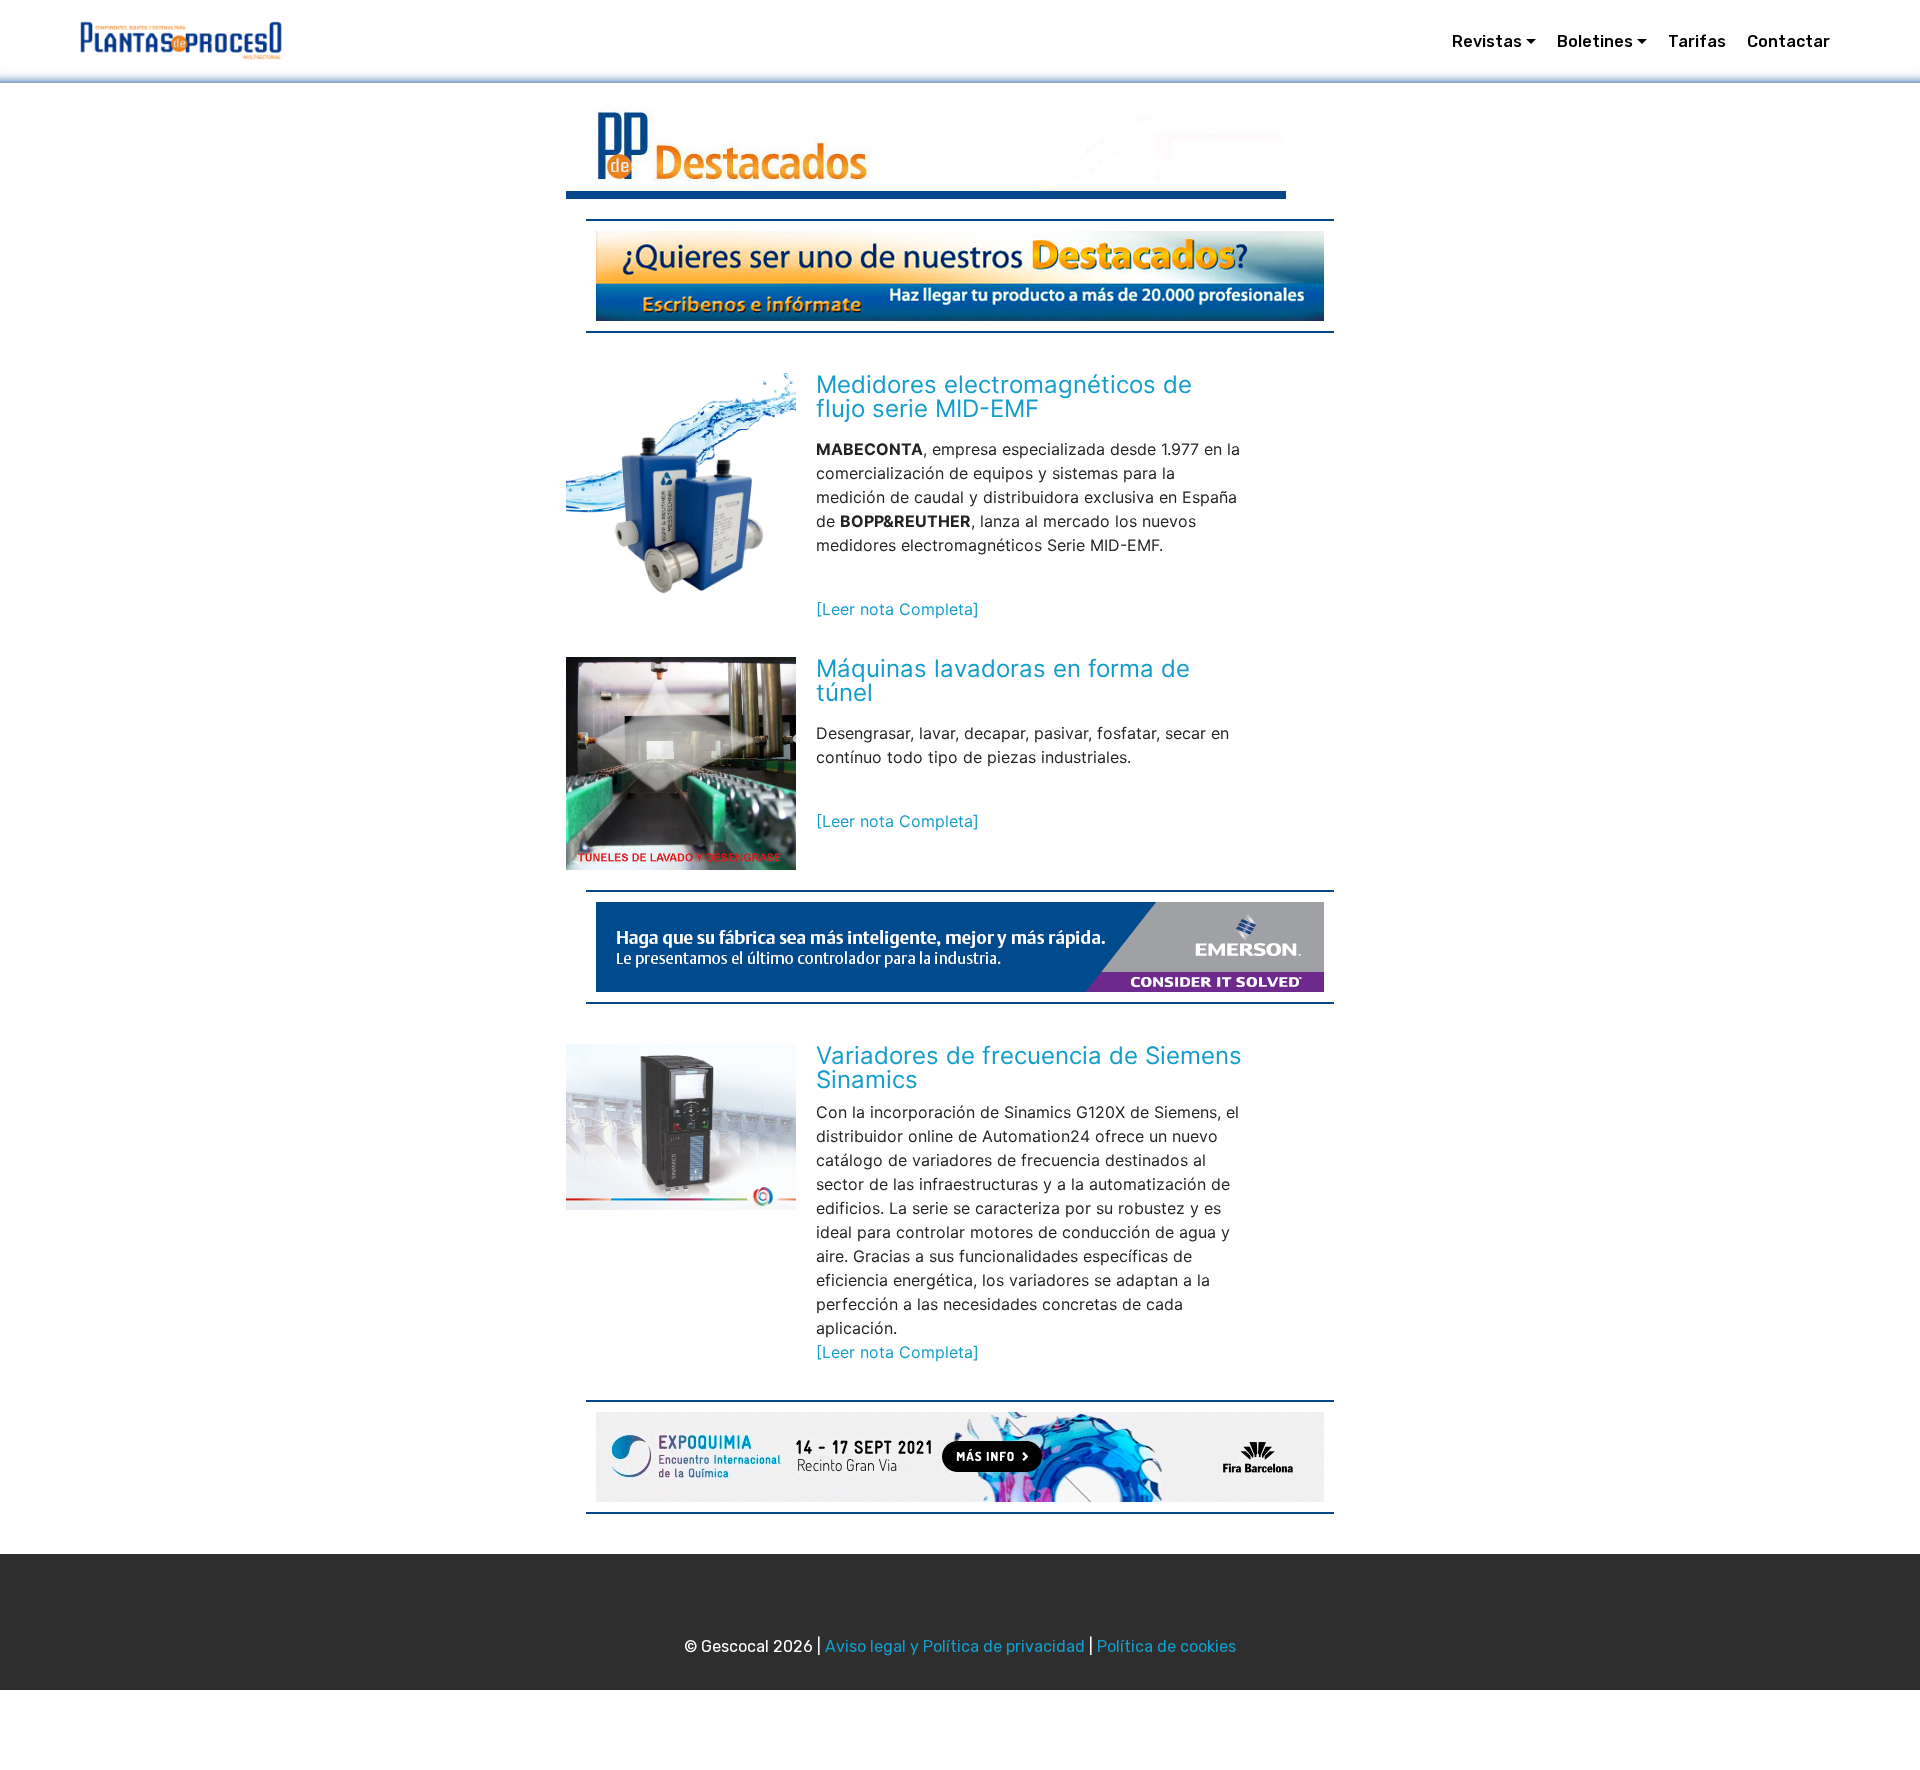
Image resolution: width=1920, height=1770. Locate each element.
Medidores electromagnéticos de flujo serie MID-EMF (1004, 396)
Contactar (1788, 41)
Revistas (1487, 41)
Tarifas (1697, 41)
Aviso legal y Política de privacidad (955, 1646)
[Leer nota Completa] (897, 609)
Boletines (1595, 41)
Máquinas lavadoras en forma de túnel (1003, 680)
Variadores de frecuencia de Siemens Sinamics (1029, 1067)
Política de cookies (1166, 1646)
